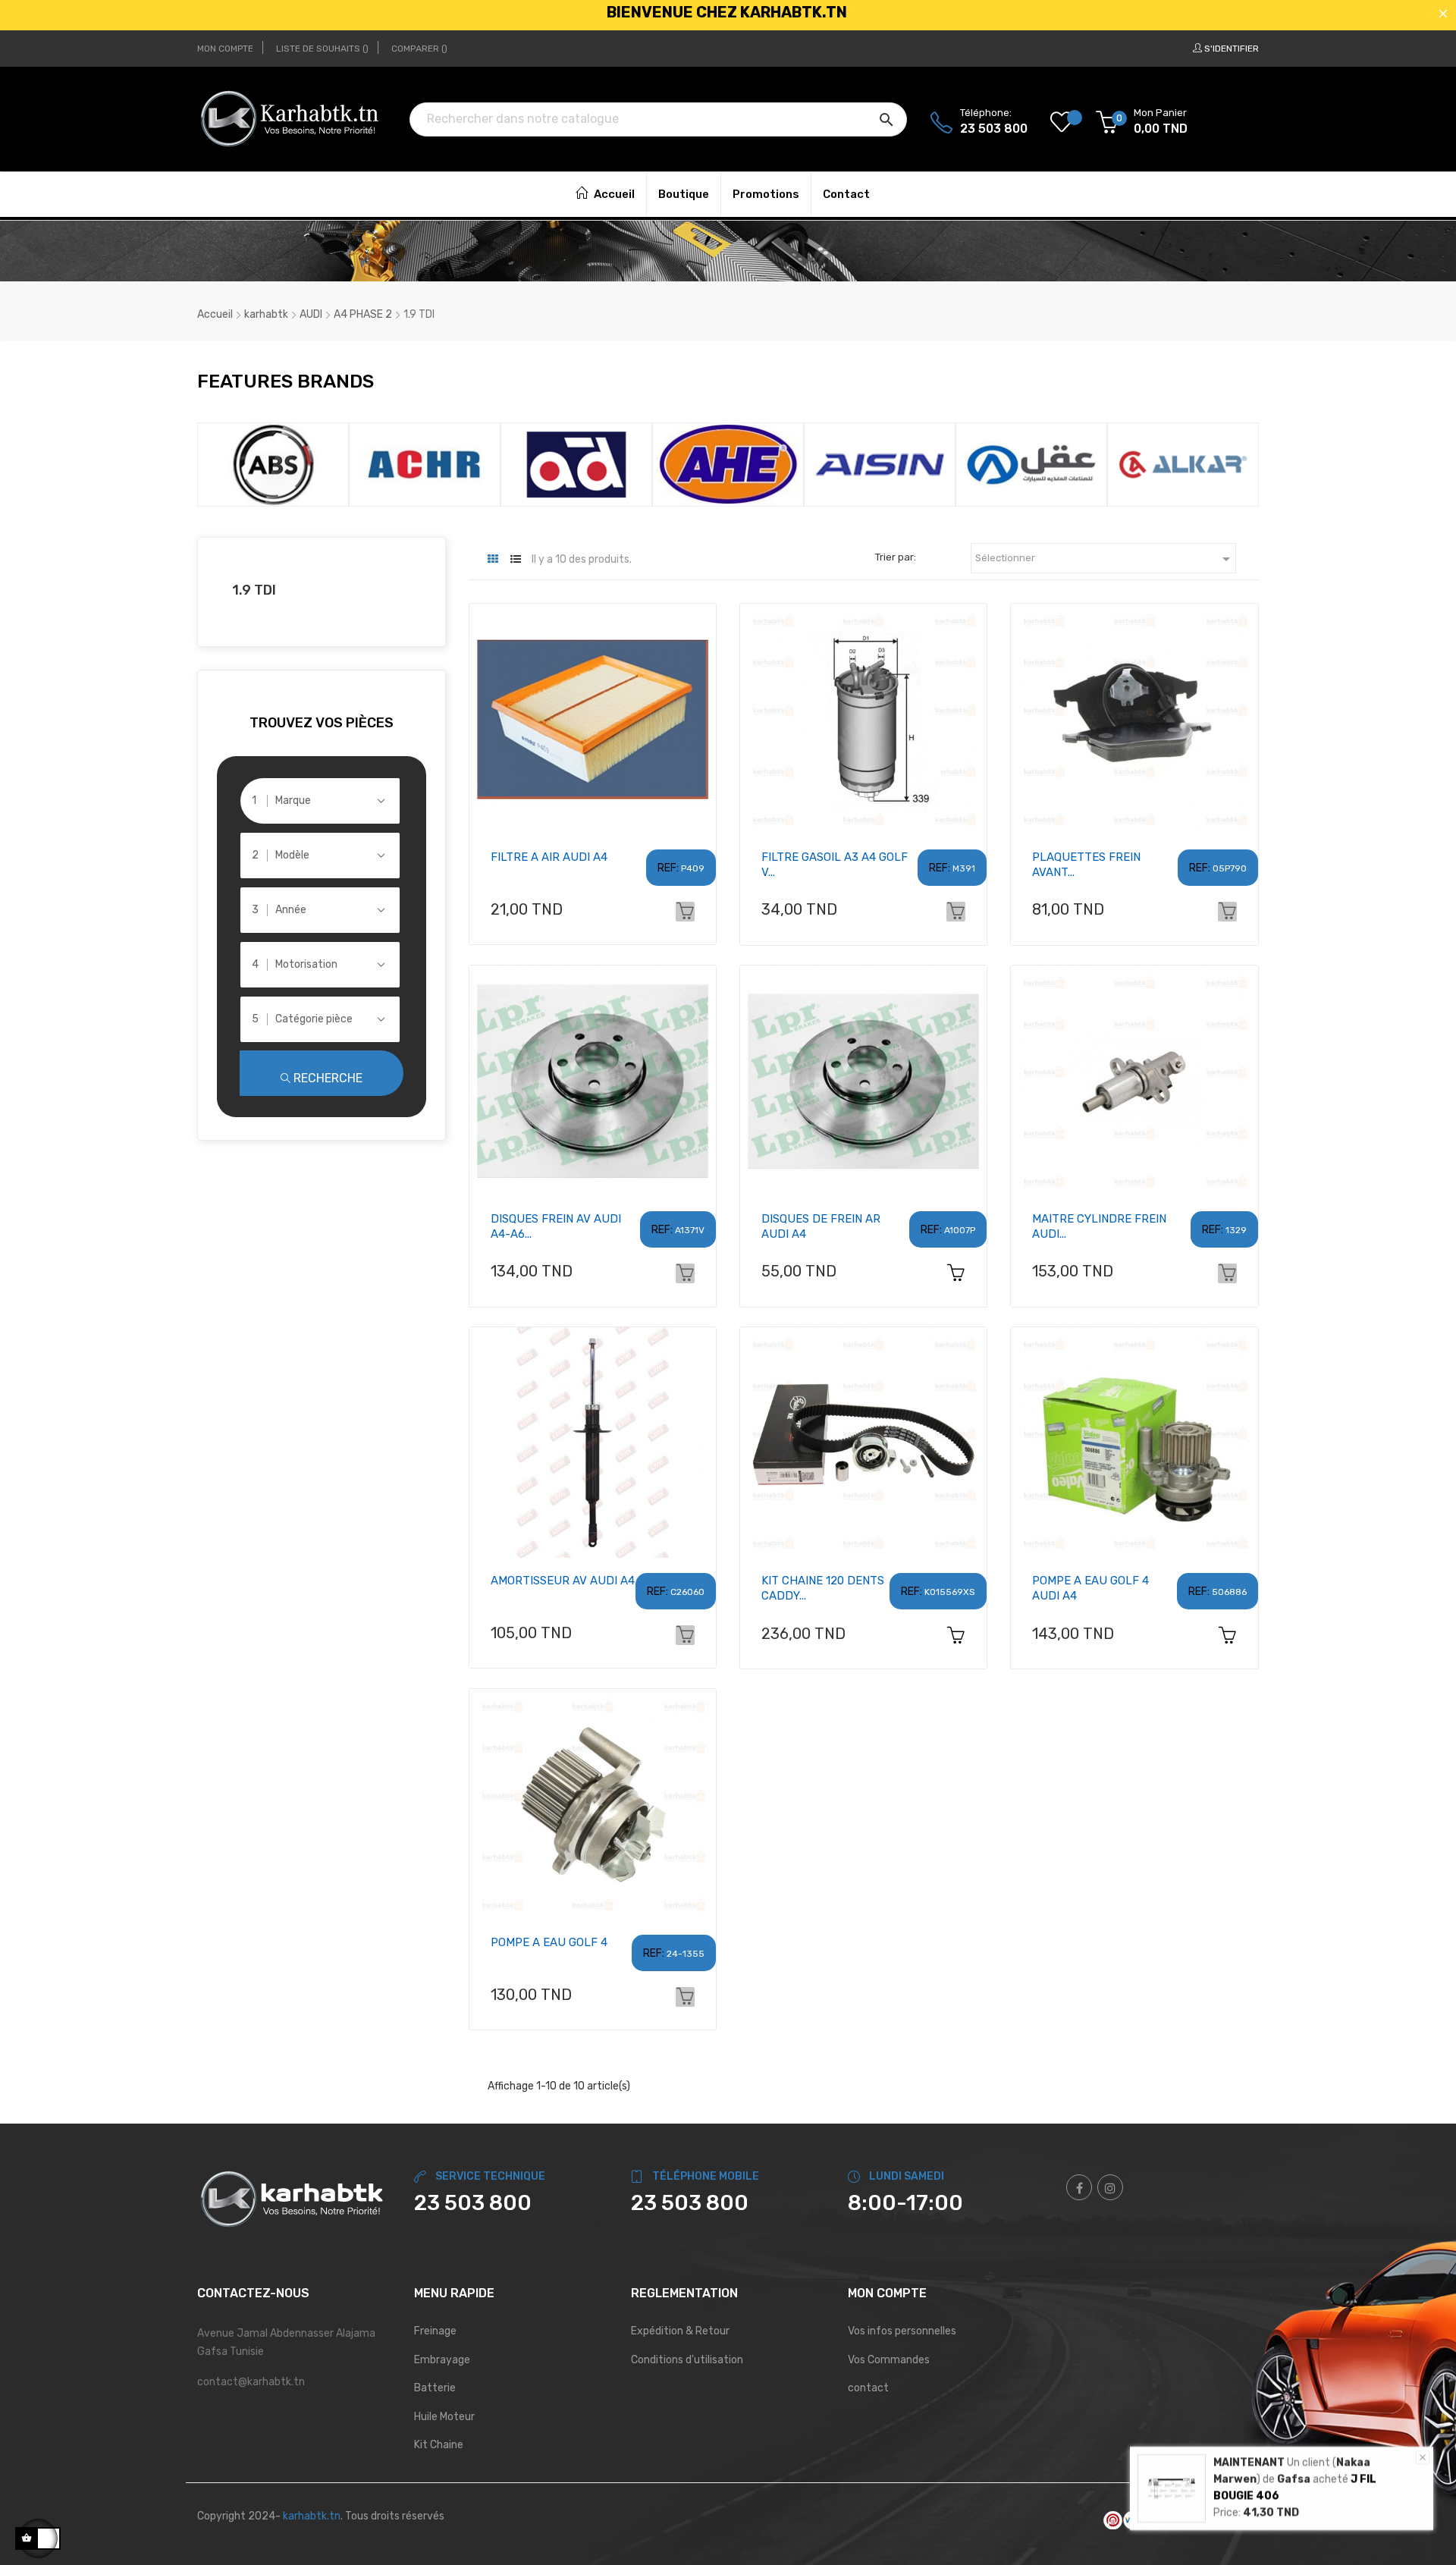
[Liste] (516, 559)
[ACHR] (280, 464)
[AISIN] (735, 464)
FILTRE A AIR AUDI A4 (549, 857)
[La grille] (493, 559)
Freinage (435, 2331)
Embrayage (442, 2360)
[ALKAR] (1038, 464)
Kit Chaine (439, 2445)
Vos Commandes (889, 2360)
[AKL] (886, 464)
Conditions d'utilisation (687, 2360)
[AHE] (583, 464)
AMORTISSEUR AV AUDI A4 (563, 1581)
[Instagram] (1110, 2187)
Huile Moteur (444, 2417)
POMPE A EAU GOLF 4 (549, 1942)
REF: (668, 868)
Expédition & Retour (680, 2331)
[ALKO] (1190, 464)
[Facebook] (1079, 2187)
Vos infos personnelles (902, 2331)
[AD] (431, 464)
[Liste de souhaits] (1073, 123)
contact (868, 2388)
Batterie (435, 2388)
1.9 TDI (254, 590)
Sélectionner (1105, 559)
